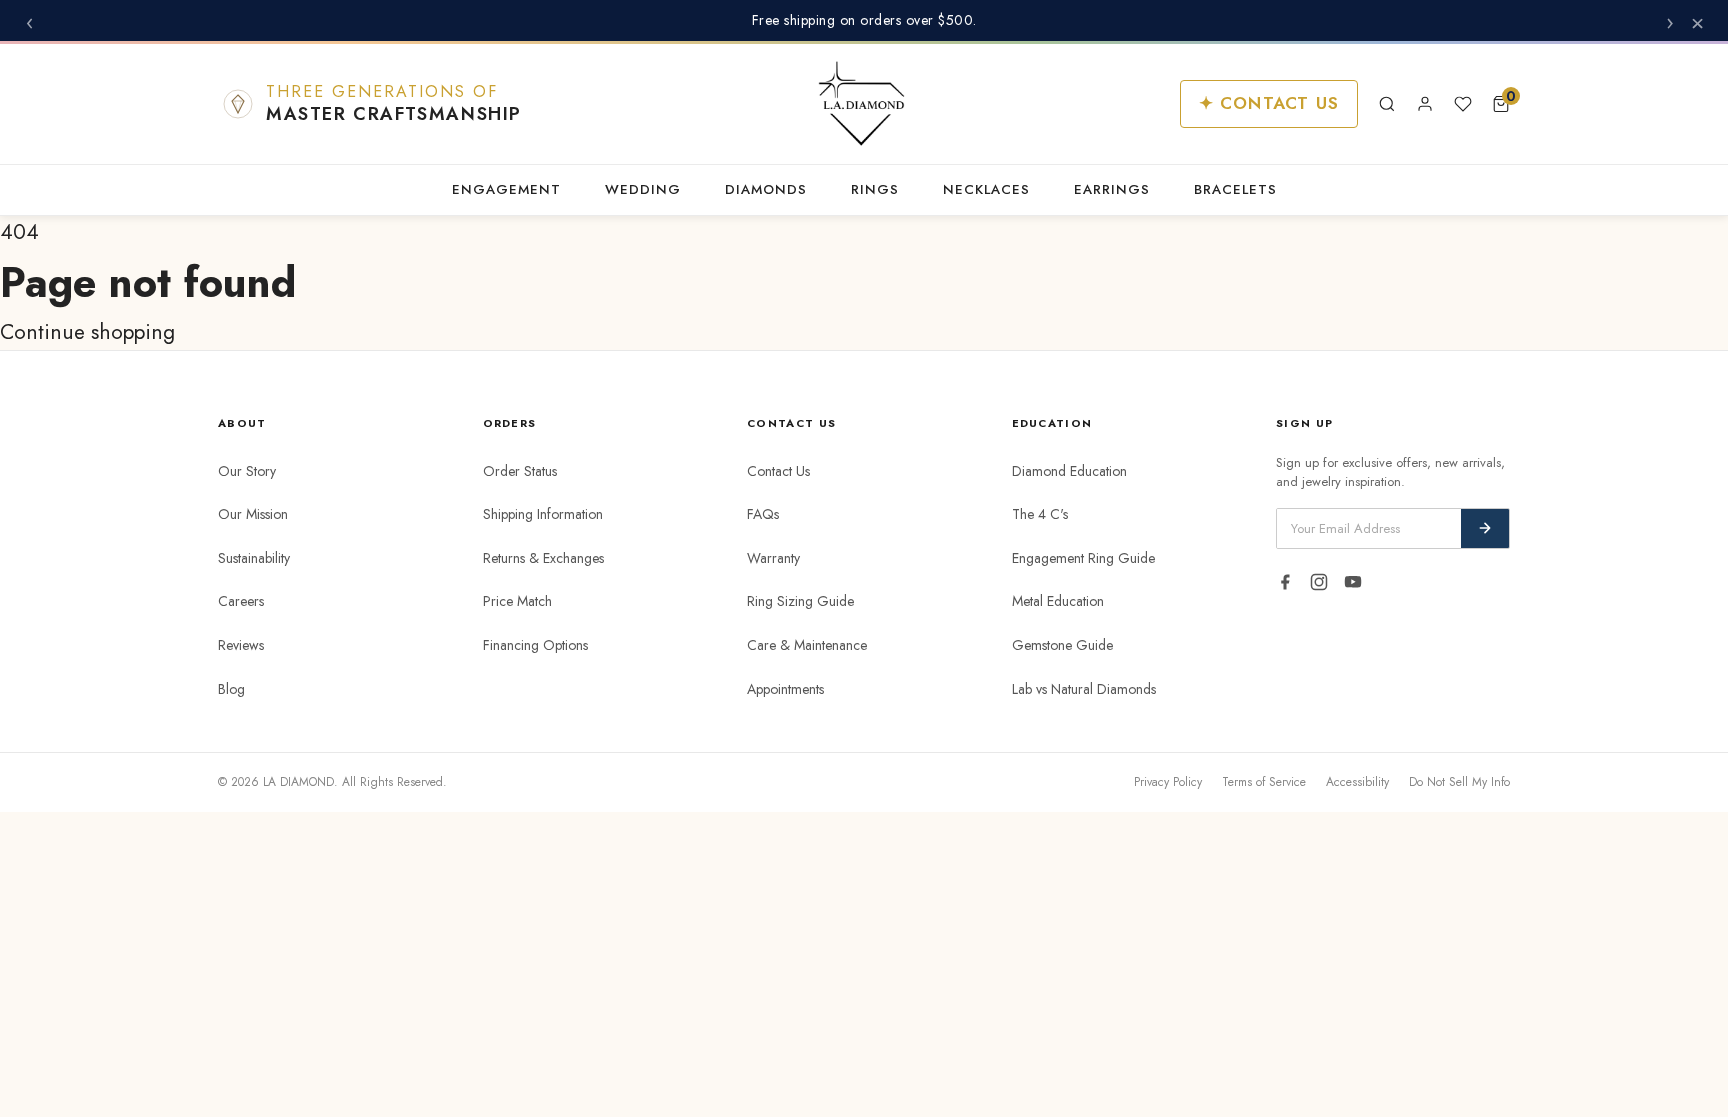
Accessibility (1357, 782)
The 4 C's (1040, 514)
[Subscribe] (1485, 528)
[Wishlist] (1463, 104)
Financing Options (535, 645)
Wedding (643, 189)
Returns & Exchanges (543, 558)
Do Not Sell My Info (1459, 782)
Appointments (785, 689)
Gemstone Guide (1062, 645)
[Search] (1387, 104)
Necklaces (986, 189)
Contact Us (778, 471)
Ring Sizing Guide (800, 601)
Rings (875, 189)
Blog (231, 689)
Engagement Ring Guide (1083, 558)
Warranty (773, 558)
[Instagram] (1319, 582)
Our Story (247, 471)
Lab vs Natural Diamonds (1084, 689)
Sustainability (254, 558)
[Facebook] (1285, 582)
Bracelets (1235, 189)
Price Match (517, 601)
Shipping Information (543, 514)
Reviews (241, 645)
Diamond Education (1069, 471)
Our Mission (253, 514)
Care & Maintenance (807, 645)
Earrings (1112, 189)
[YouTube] (1353, 582)
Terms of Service (1264, 782)
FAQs (763, 514)
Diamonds (766, 189)
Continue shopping (87, 332)
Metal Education (1058, 601)
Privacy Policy (1168, 782)
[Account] (1425, 104)
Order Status (520, 471)
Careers (241, 601)
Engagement (506, 189)
